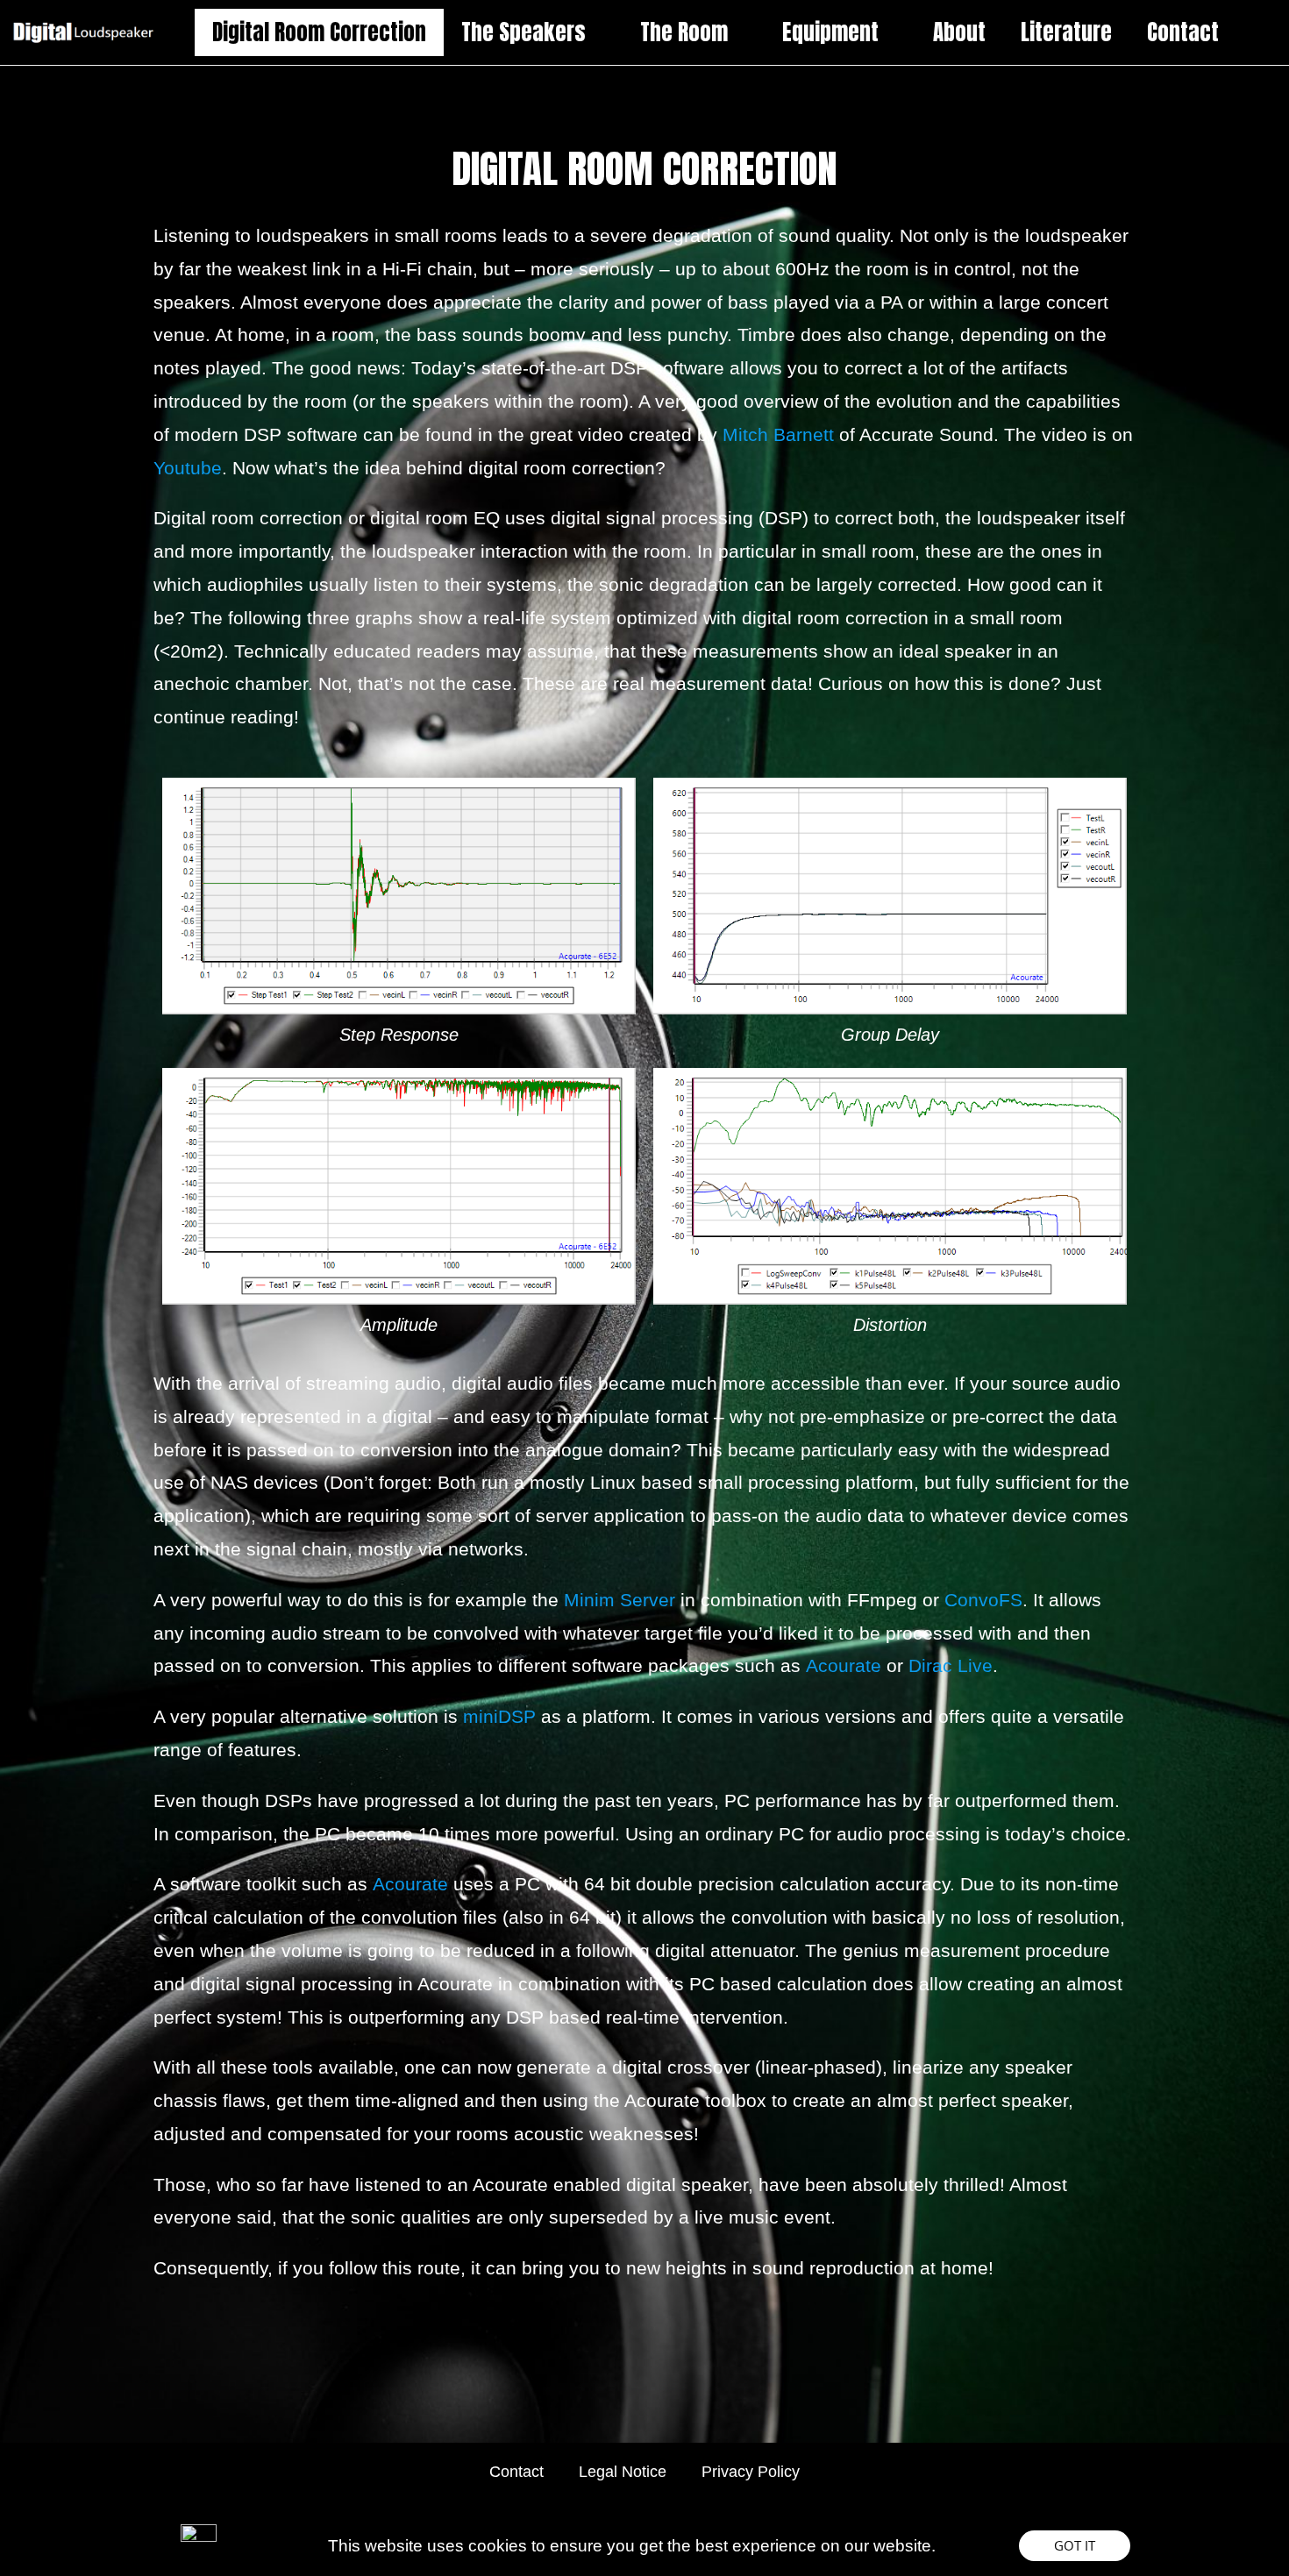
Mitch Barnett (778, 434)
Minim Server (620, 1600)
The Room (684, 32)
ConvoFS (983, 1600)
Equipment (830, 32)
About (959, 32)
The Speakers (523, 32)
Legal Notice (623, 2472)
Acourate (844, 1665)
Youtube (188, 468)
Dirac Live (951, 1665)
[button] (1075, 2546)
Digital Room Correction (319, 32)
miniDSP (499, 1716)
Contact (1183, 32)
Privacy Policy (751, 2472)
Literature (1066, 32)
